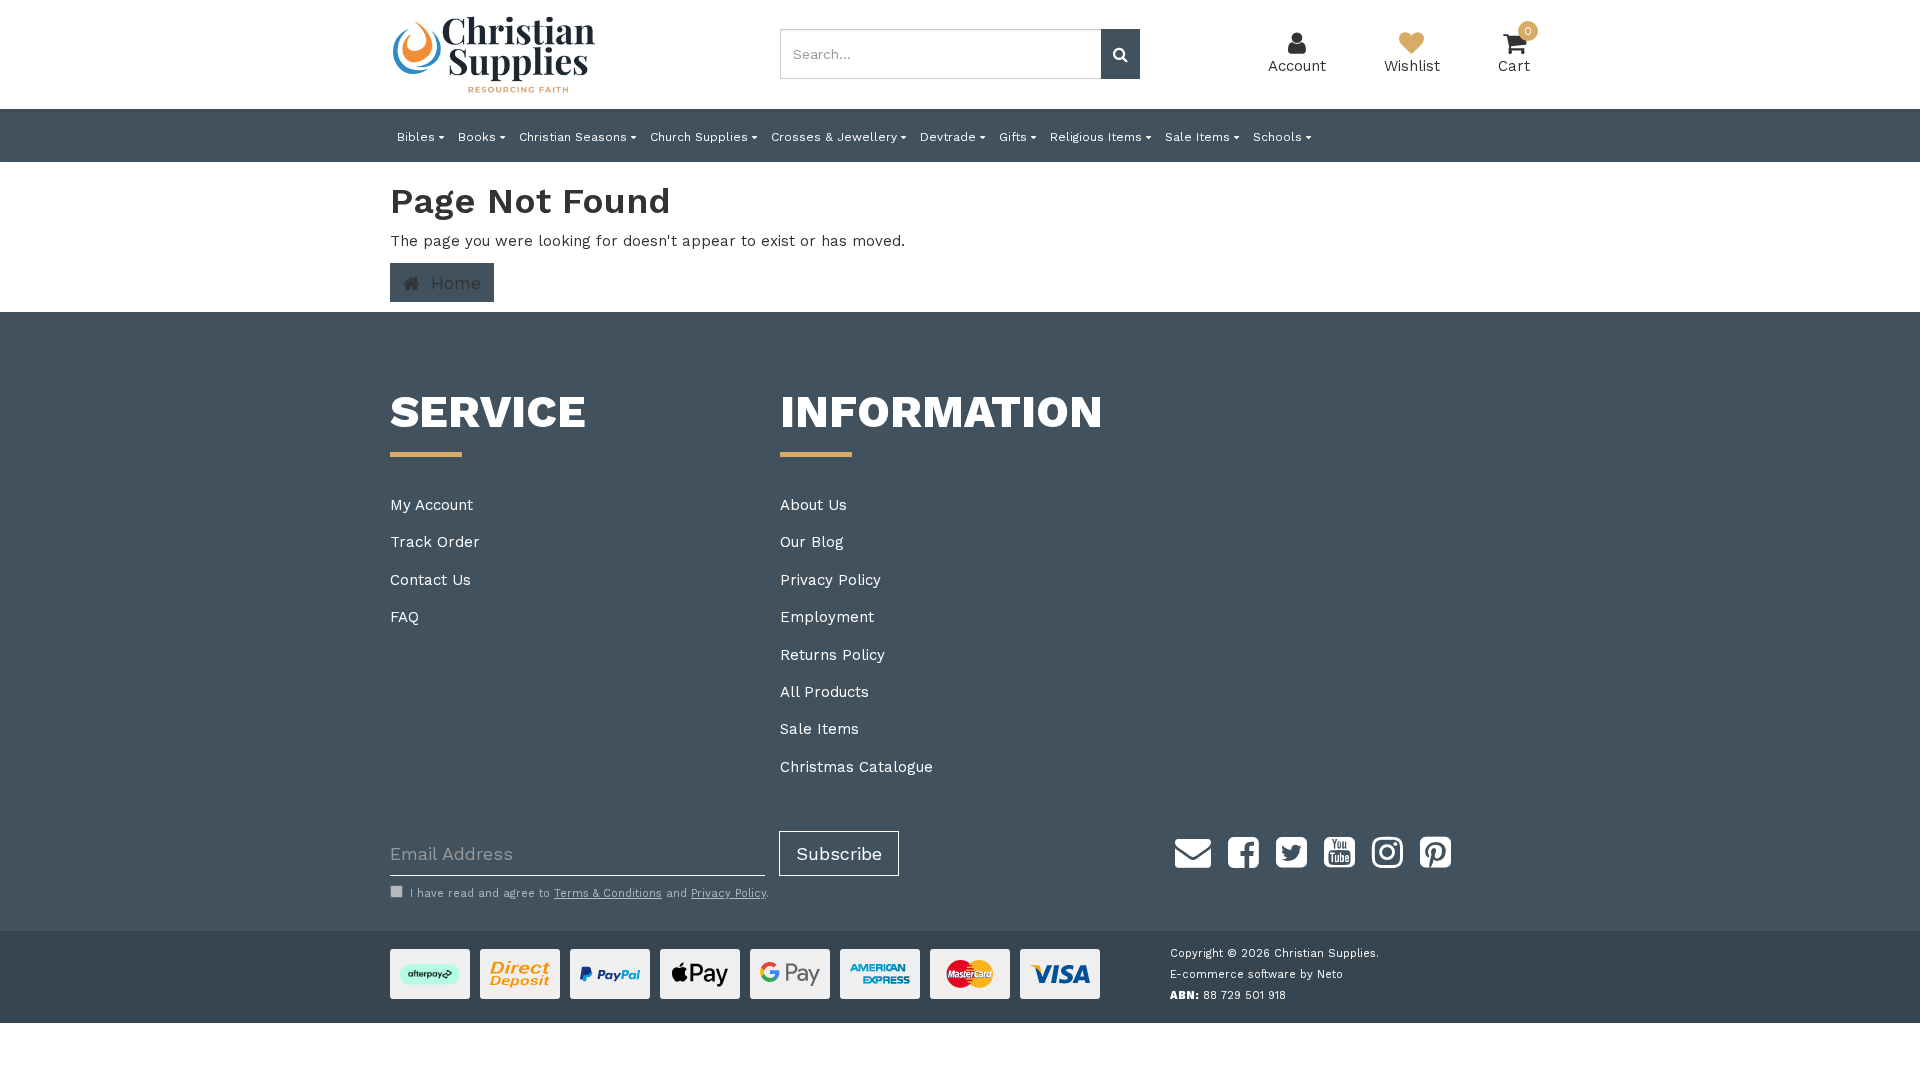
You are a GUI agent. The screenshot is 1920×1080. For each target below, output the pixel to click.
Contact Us (430, 580)
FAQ (404, 617)
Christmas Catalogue (856, 767)
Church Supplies (701, 137)
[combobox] (941, 54)
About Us (813, 505)
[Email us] (1193, 849)
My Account (431, 505)
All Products (824, 692)
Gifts (1015, 137)
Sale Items (1199, 137)
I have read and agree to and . (589, 893)
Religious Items (1098, 137)
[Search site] (1120, 54)
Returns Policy (832, 655)
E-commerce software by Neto (1256, 974)
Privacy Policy (830, 580)
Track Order (435, 542)
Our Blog (812, 542)
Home (453, 282)
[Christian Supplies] (495, 54)
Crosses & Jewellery (836, 137)
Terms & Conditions (608, 893)
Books (479, 137)
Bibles (418, 137)
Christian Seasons (575, 137)
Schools (1279, 137)
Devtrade (950, 137)
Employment (827, 617)
